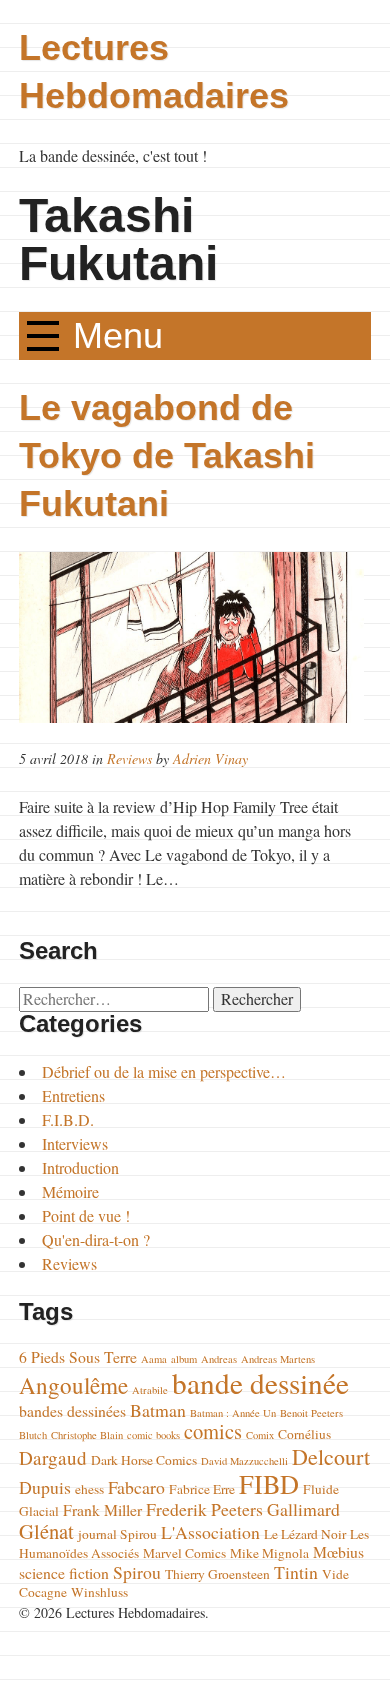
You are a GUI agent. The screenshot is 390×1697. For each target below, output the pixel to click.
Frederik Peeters (204, 1509)
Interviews (75, 1143)
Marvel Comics (184, 1553)
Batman (158, 1410)
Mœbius (338, 1551)
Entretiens (73, 1095)
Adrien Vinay (210, 758)
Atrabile (150, 1390)
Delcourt (331, 1456)
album (184, 1359)
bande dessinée (260, 1382)
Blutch (33, 1435)
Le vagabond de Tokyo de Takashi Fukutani (167, 455)
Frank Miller (102, 1509)
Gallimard (303, 1509)
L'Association (210, 1532)
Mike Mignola (269, 1553)
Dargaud (53, 1457)
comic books (153, 1435)
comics (213, 1431)
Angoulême (73, 1385)
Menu (118, 335)
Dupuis (45, 1487)
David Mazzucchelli (244, 1461)
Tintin (296, 1572)
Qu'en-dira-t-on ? (96, 1239)
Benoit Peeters (311, 1413)
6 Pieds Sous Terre (78, 1356)
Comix (260, 1435)
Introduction (80, 1167)
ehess (89, 1489)
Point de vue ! (86, 1215)
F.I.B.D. (68, 1119)
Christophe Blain (87, 1435)
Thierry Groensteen (217, 1574)
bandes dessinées (72, 1410)
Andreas (219, 1359)
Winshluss (99, 1592)
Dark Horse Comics (144, 1460)
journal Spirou (117, 1534)
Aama (154, 1359)
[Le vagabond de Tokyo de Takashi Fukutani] (195, 637)
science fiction (64, 1572)
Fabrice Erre (202, 1489)
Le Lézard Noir (305, 1534)
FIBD (269, 1483)
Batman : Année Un (233, 1413)
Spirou (137, 1572)
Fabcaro (136, 1487)
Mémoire (70, 1191)
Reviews (129, 758)
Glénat (46, 1531)
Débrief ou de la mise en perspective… (164, 1071)
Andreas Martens (278, 1359)
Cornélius (304, 1434)
